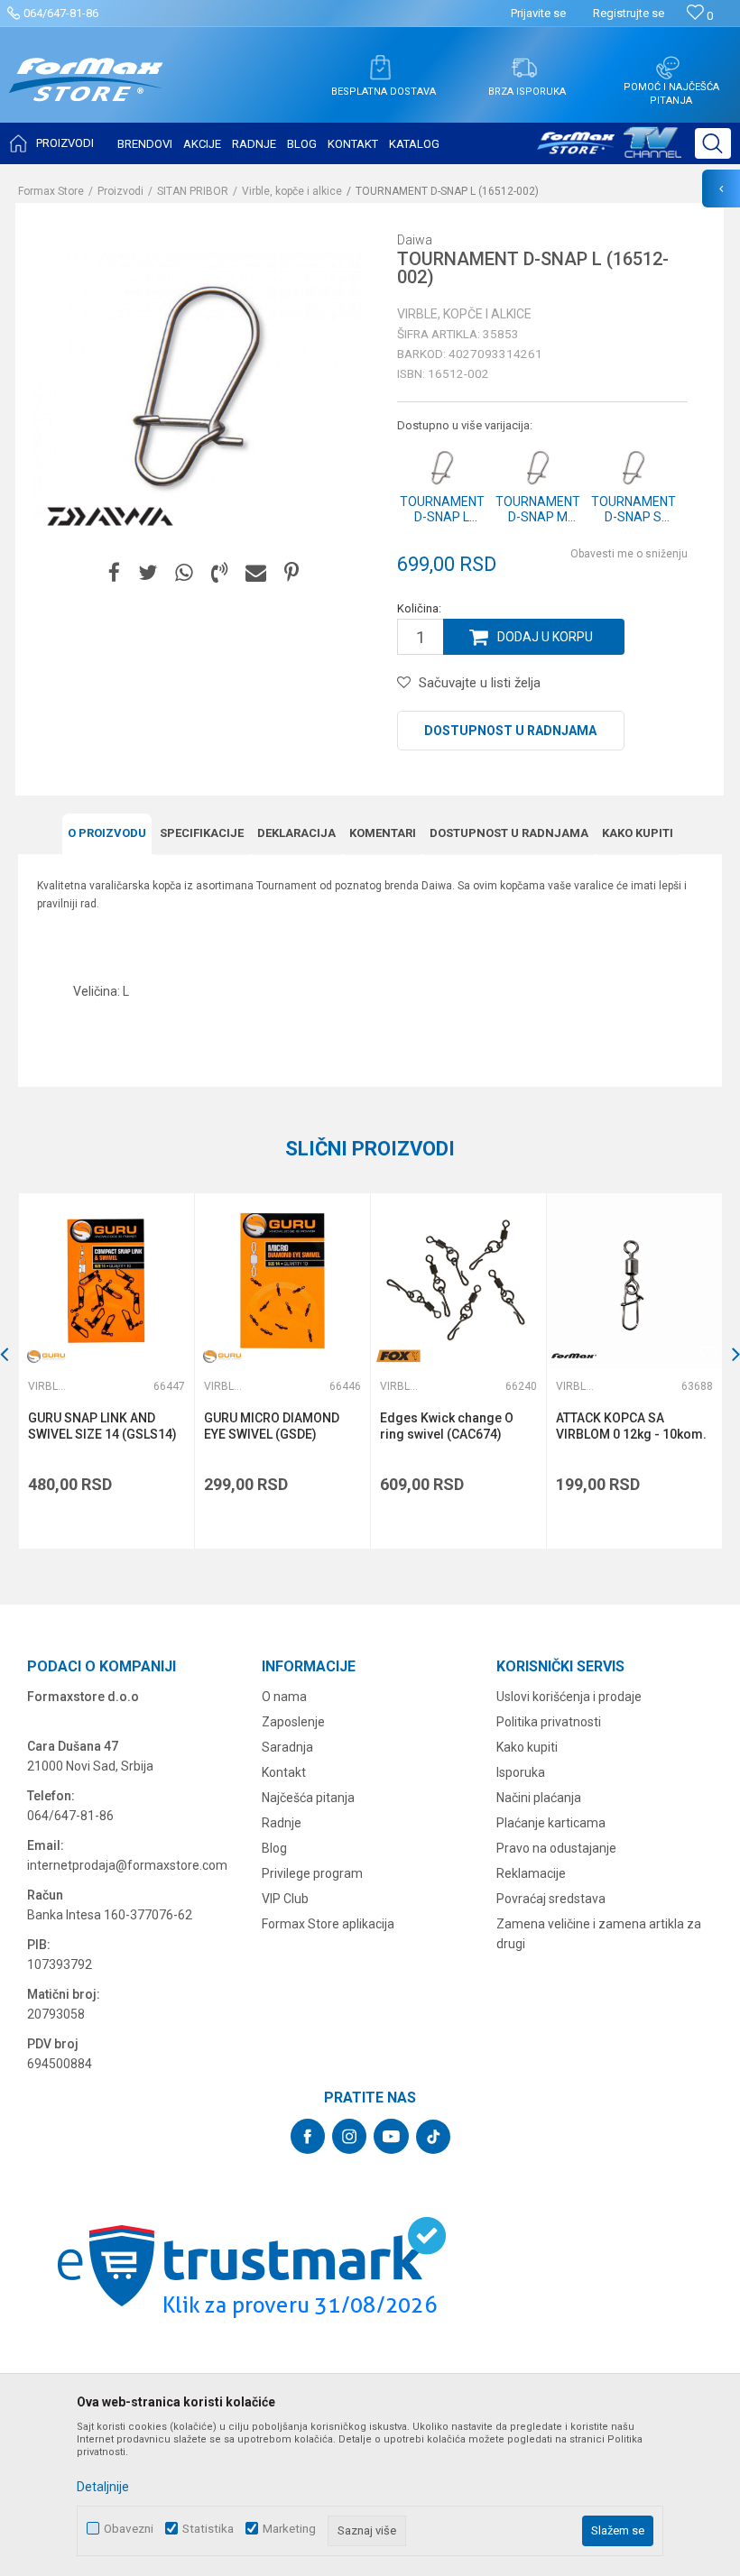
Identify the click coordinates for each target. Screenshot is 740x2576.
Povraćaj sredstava (551, 1899)
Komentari (383, 833)
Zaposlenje (293, 1722)
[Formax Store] (86, 93)
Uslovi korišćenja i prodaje (569, 1697)
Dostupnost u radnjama (510, 731)
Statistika (208, 2529)
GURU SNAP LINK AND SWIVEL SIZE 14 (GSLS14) (102, 1426)
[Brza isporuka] (524, 68)
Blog (274, 1848)
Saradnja (287, 1747)
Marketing (289, 2529)
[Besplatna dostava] (380, 68)
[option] (106, 1371)
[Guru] (46, 1356)
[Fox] (398, 1356)
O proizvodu (107, 833)
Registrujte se (629, 13)
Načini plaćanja (539, 1798)
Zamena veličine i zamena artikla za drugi (599, 1934)
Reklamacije (531, 1873)
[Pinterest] (291, 573)
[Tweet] (148, 573)
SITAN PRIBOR (193, 191)
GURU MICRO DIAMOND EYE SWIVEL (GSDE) (272, 1426)
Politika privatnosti (549, 1722)
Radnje (282, 1823)
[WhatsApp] (184, 573)
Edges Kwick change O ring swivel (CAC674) (447, 1426)
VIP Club (285, 1899)
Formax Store (51, 191)
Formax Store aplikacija (328, 1924)
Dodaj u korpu (545, 637)
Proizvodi (120, 191)
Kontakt (284, 1772)
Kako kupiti (638, 833)
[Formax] (574, 1356)
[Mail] (256, 573)
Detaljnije (103, 2487)
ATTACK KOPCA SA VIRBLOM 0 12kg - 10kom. (631, 1426)
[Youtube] (391, 2136)
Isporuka (521, 1772)
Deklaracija (296, 833)
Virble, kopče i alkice (292, 191)
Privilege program (312, 1873)
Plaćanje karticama (551, 1823)
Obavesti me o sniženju (629, 554)
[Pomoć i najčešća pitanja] (668, 68)
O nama (284, 1697)
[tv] (609, 150)
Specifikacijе (202, 833)
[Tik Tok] (433, 2137)
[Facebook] (114, 573)
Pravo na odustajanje (556, 1848)
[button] (713, 143)
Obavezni (129, 2529)
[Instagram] (349, 2136)
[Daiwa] (110, 517)
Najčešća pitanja (308, 1798)
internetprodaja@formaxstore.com (127, 1865)
